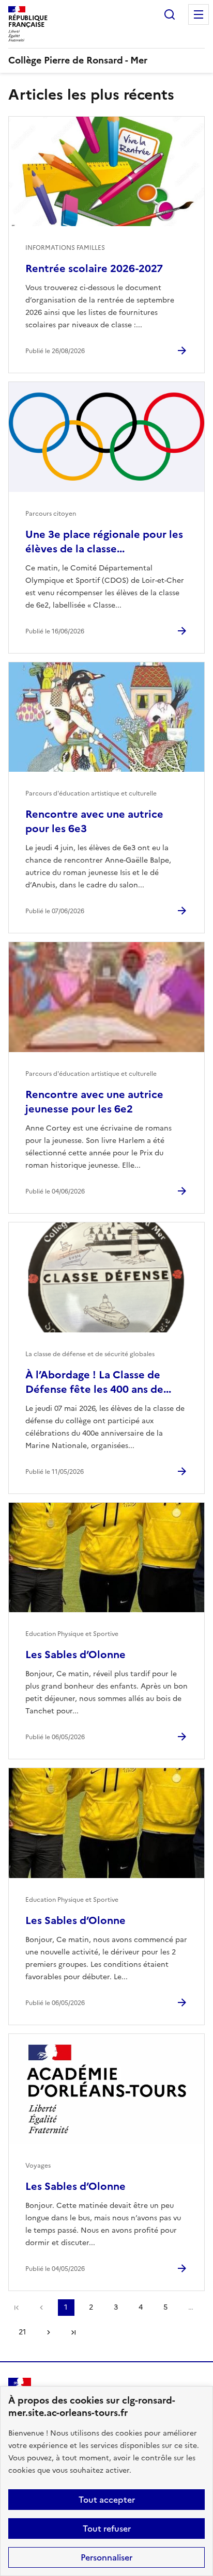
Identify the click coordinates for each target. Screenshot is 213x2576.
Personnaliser (106, 2557)
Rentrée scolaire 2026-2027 (94, 268)
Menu (199, 14)
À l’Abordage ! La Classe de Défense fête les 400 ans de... (98, 1382)
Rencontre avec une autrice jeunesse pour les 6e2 (94, 1102)
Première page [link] (17, 2308)
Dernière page (73, 2332)
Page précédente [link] (41, 2308)
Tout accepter (107, 2500)
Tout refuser (107, 2529)
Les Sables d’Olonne (75, 1655)
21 (22, 2332)
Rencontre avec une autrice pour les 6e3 (94, 821)
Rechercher (170, 14)
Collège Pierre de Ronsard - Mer (78, 60)
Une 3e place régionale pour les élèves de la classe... (104, 542)
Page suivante (49, 2332)
